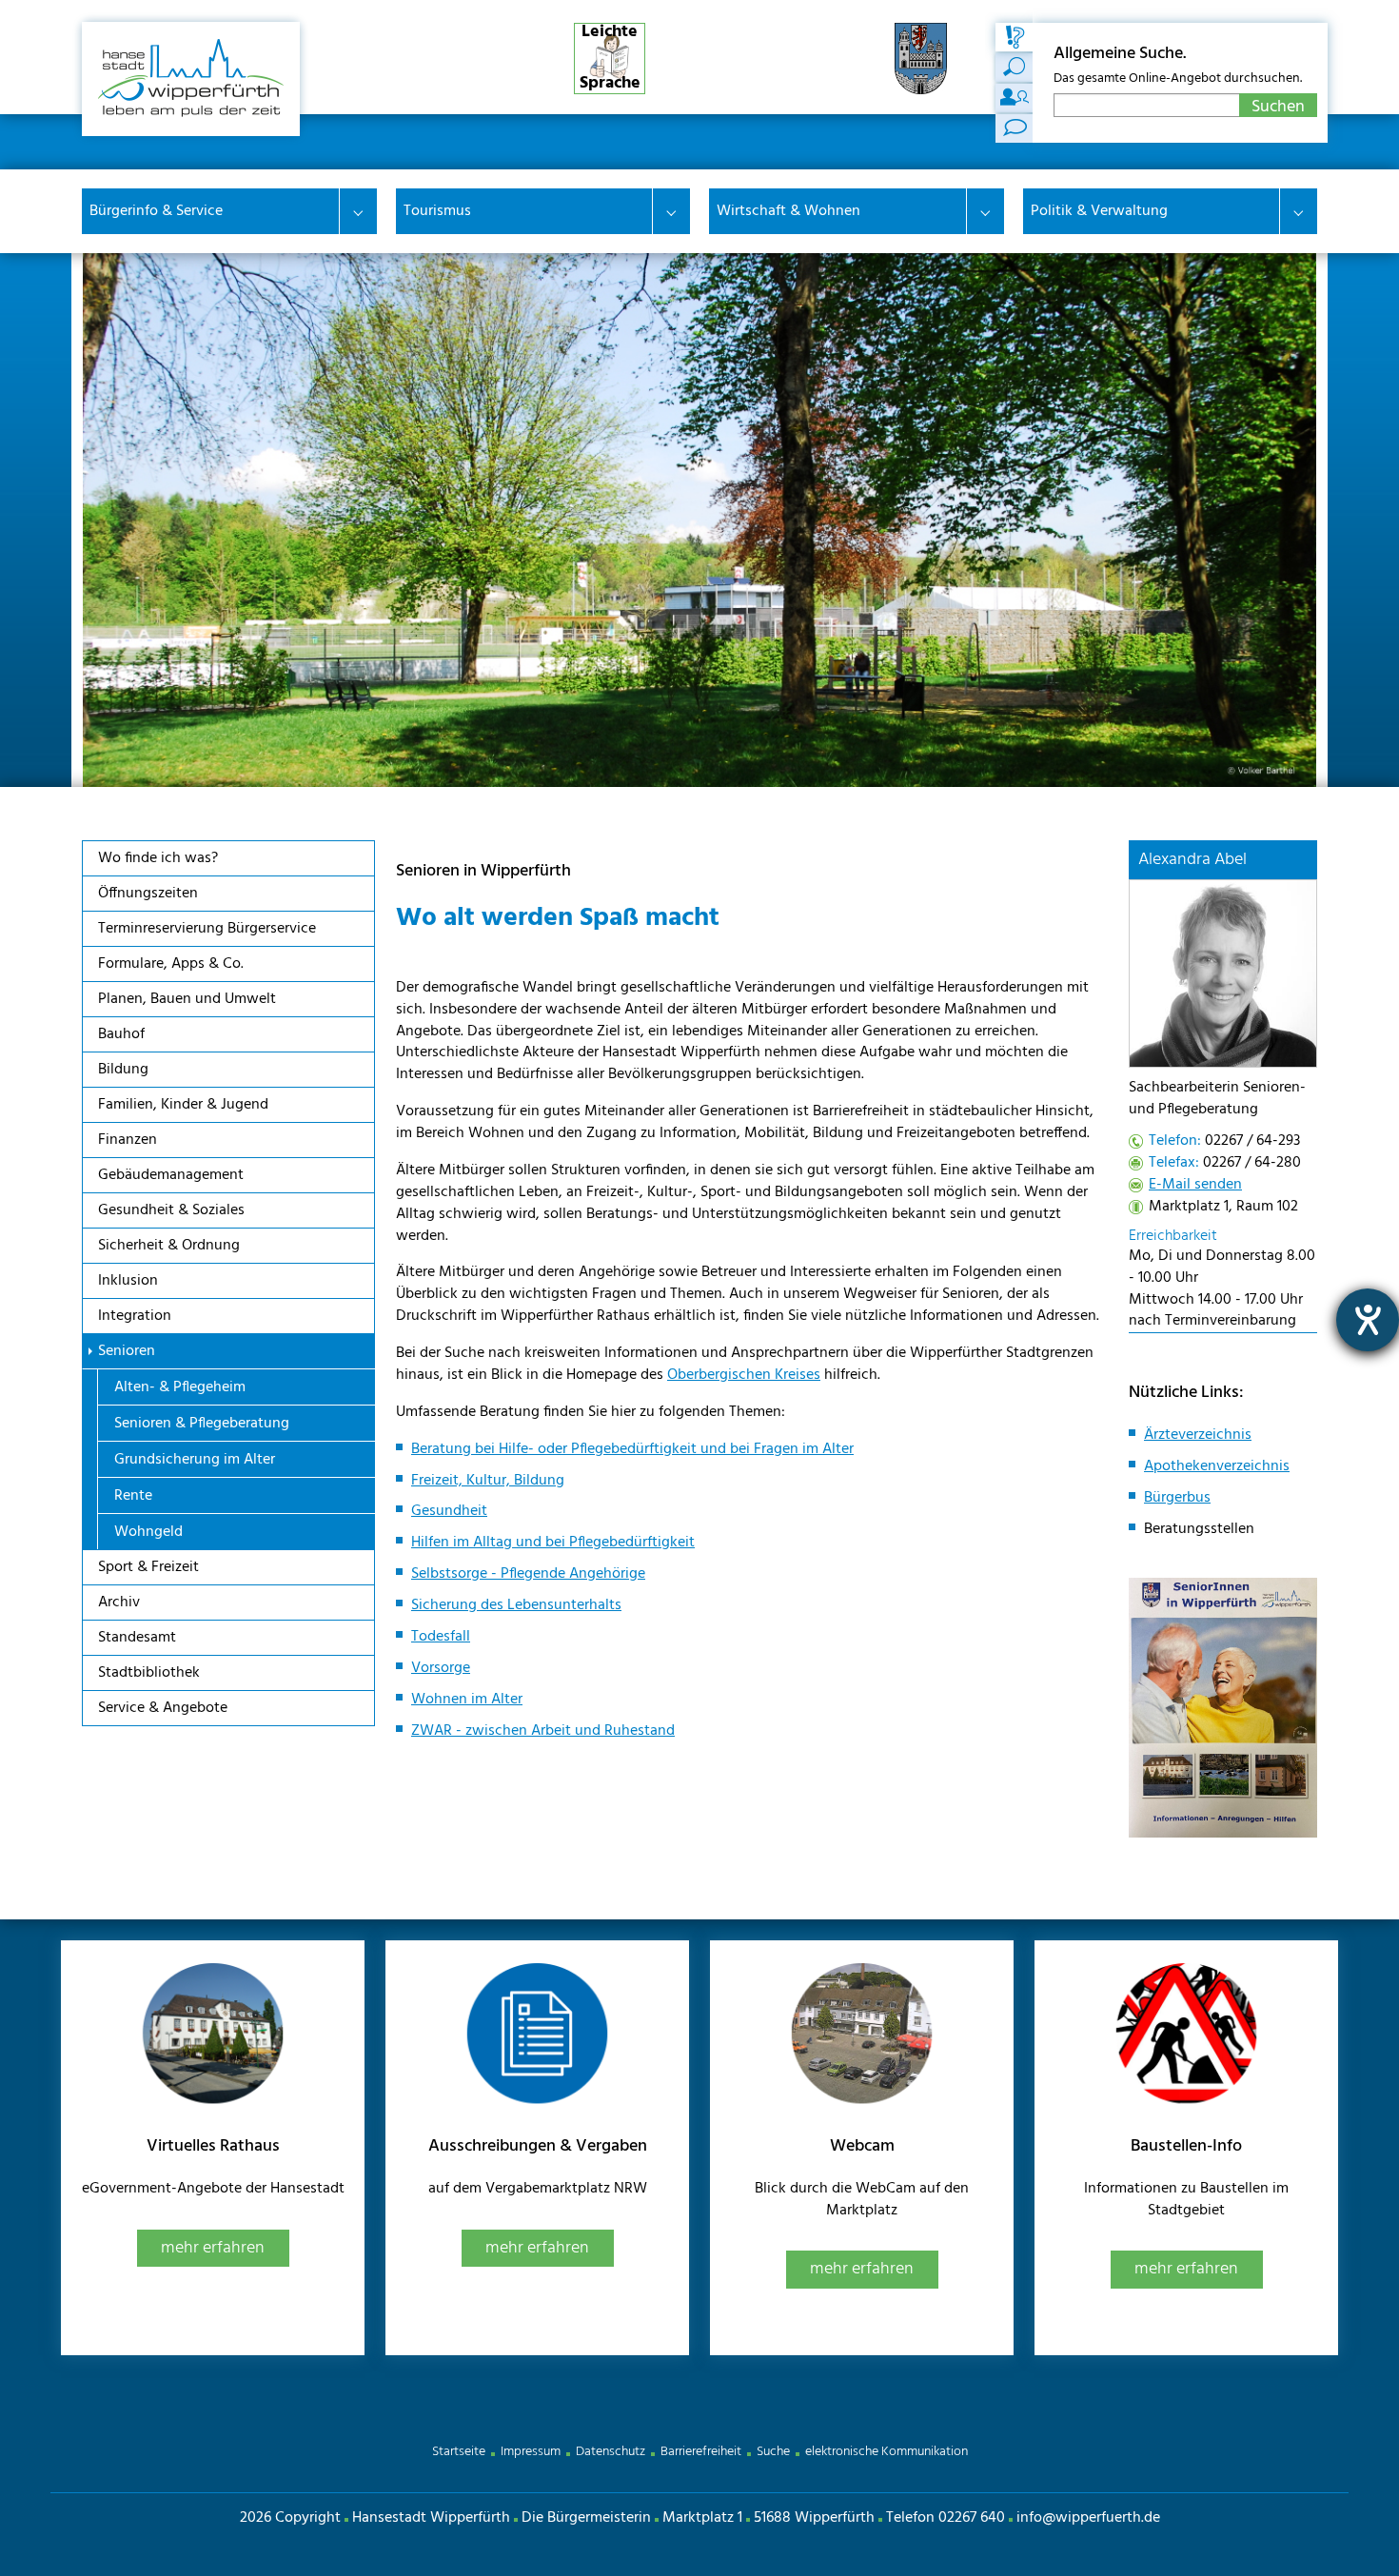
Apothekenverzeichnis (1217, 1466)
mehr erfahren (213, 2248)
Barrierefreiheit (701, 2452)
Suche (773, 2452)
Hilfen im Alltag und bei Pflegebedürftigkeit (553, 1543)
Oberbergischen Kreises (744, 1375)
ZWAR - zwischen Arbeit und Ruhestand (543, 1731)
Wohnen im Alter (467, 1700)
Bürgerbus (1177, 1498)
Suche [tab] (1015, 37)
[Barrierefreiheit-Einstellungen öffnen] (1368, 1320)
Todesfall (441, 1637)
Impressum (531, 2452)
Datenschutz (611, 2452)
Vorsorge (441, 1668)
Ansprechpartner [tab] (1015, 98)
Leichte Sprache (610, 59)
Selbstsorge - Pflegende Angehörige (528, 1574)
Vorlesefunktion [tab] (1015, 128)
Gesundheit (449, 1511)
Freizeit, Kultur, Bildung (488, 1481)
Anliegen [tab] (1015, 68)
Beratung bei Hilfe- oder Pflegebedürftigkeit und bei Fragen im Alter (632, 1449)
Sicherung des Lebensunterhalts (516, 1605)
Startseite (459, 2452)
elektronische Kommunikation (887, 2452)
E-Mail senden (1195, 1185)
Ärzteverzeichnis (1198, 1435)
